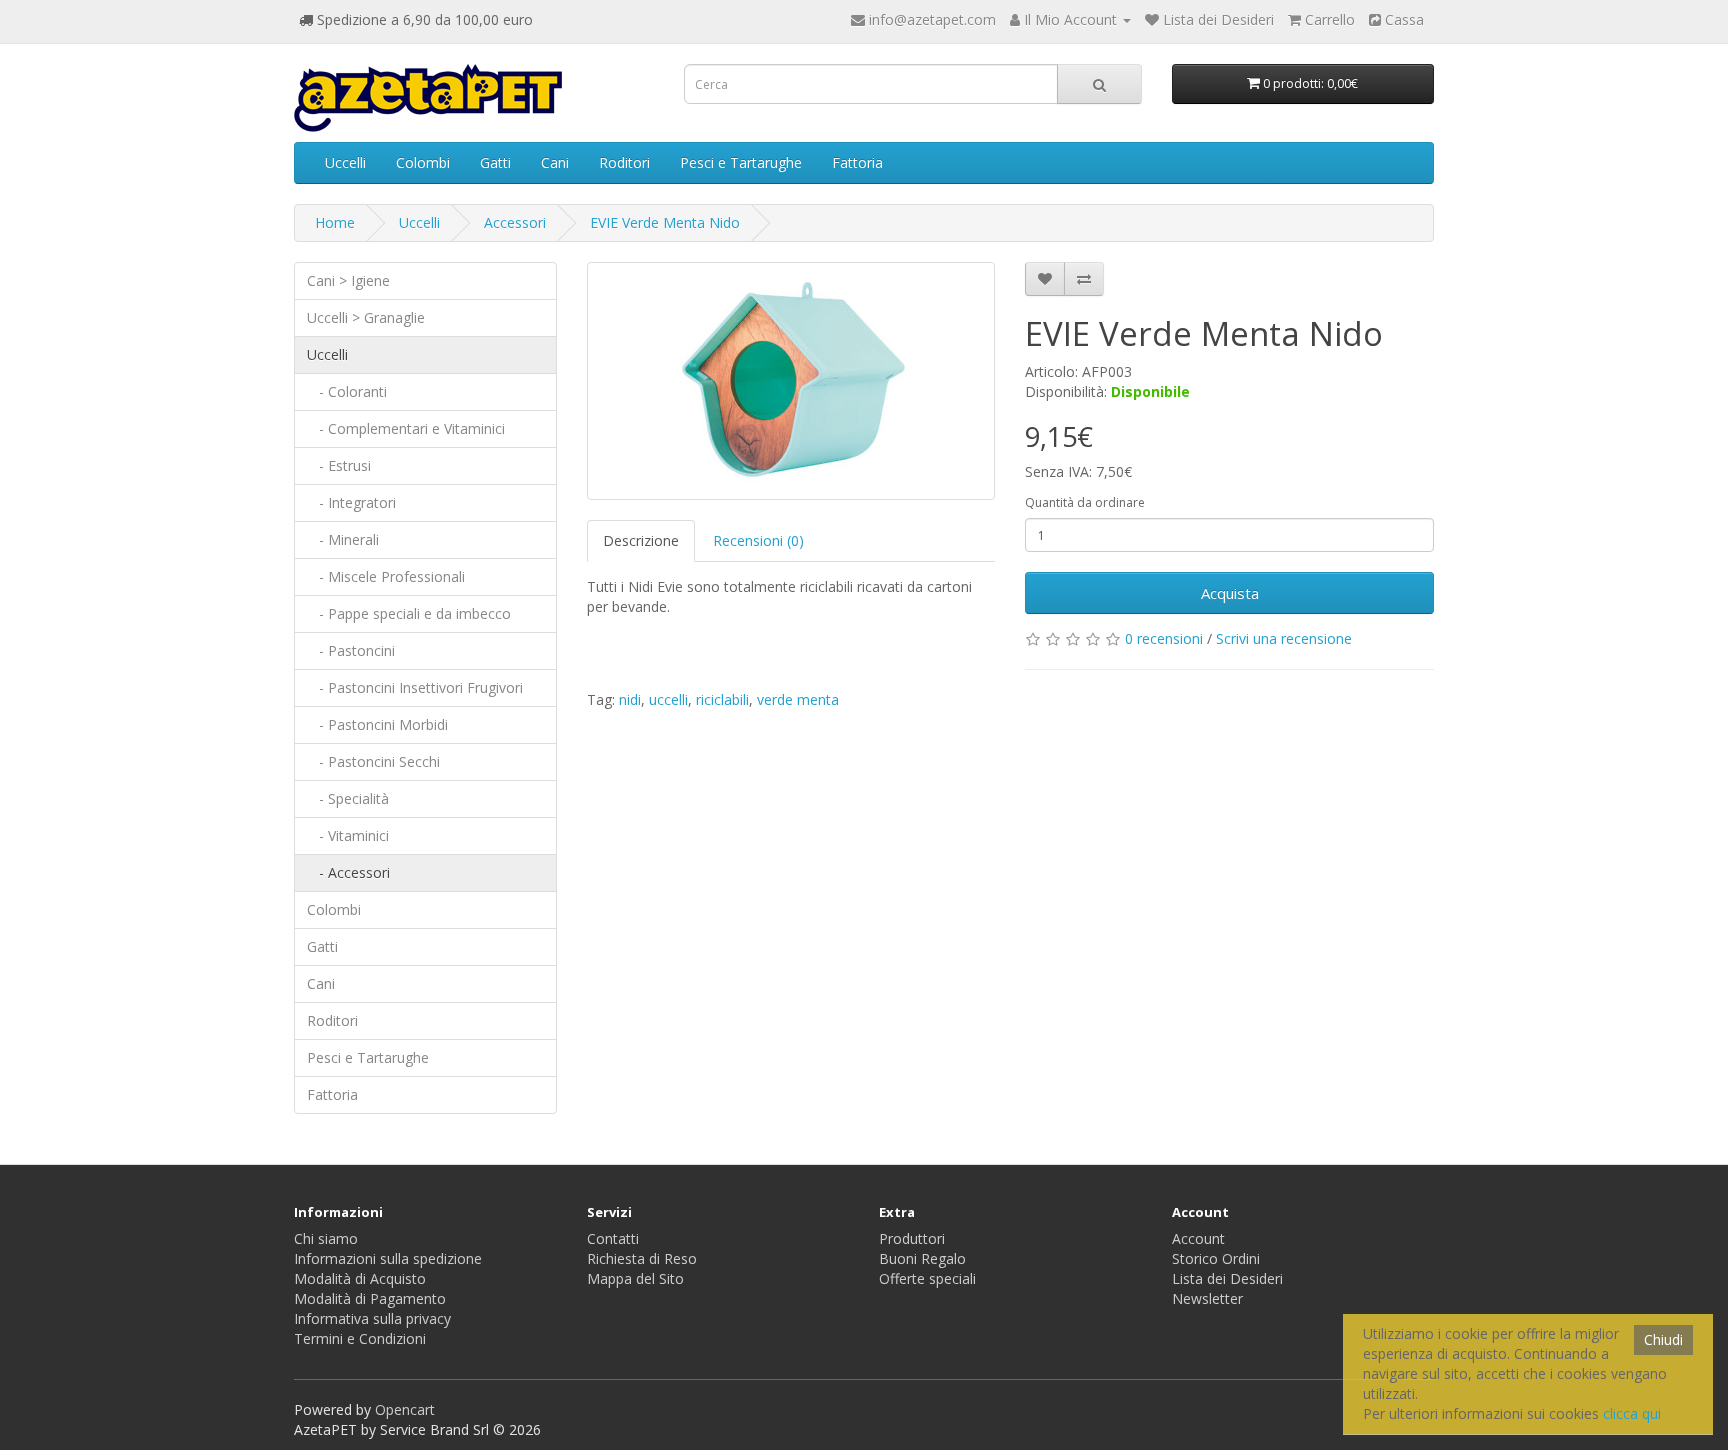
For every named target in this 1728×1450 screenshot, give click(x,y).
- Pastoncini (351, 650)
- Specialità (348, 798)
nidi (630, 699)
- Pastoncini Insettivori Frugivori (415, 687)
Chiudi (1663, 1339)
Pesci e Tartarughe (741, 162)
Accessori (515, 222)
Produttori (912, 1238)
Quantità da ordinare (1085, 502)
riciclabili (722, 699)
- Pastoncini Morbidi (377, 724)
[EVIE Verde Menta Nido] (791, 381)
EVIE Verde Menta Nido (665, 222)
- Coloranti (347, 391)
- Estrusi (339, 465)
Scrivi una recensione (1284, 638)
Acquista (1230, 593)
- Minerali (343, 539)
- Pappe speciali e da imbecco (409, 613)
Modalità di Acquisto (360, 1278)
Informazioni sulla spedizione (388, 1258)
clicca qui (1632, 1413)
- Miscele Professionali (386, 576)
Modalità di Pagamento (370, 1298)
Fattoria (857, 162)
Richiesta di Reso (642, 1258)
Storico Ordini (1216, 1258)
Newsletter (1207, 1298)
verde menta (798, 699)
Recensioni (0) (758, 540)
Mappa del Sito (635, 1278)
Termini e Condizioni (360, 1338)
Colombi (423, 162)
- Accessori (348, 872)
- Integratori (351, 502)
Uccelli (345, 162)
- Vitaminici (348, 835)
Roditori (624, 162)
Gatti (495, 162)
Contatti (613, 1238)
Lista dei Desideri (1227, 1278)
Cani (555, 162)
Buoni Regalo (922, 1258)
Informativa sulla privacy (372, 1318)
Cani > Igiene (348, 280)
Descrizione (641, 540)
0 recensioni (1164, 638)
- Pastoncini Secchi (373, 761)
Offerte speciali (927, 1278)
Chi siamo (326, 1238)
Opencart (405, 1409)
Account (1198, 1238)
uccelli (668, 699)
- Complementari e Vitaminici (406, 428)
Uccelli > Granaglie (366, 317)
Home (335, 222)
